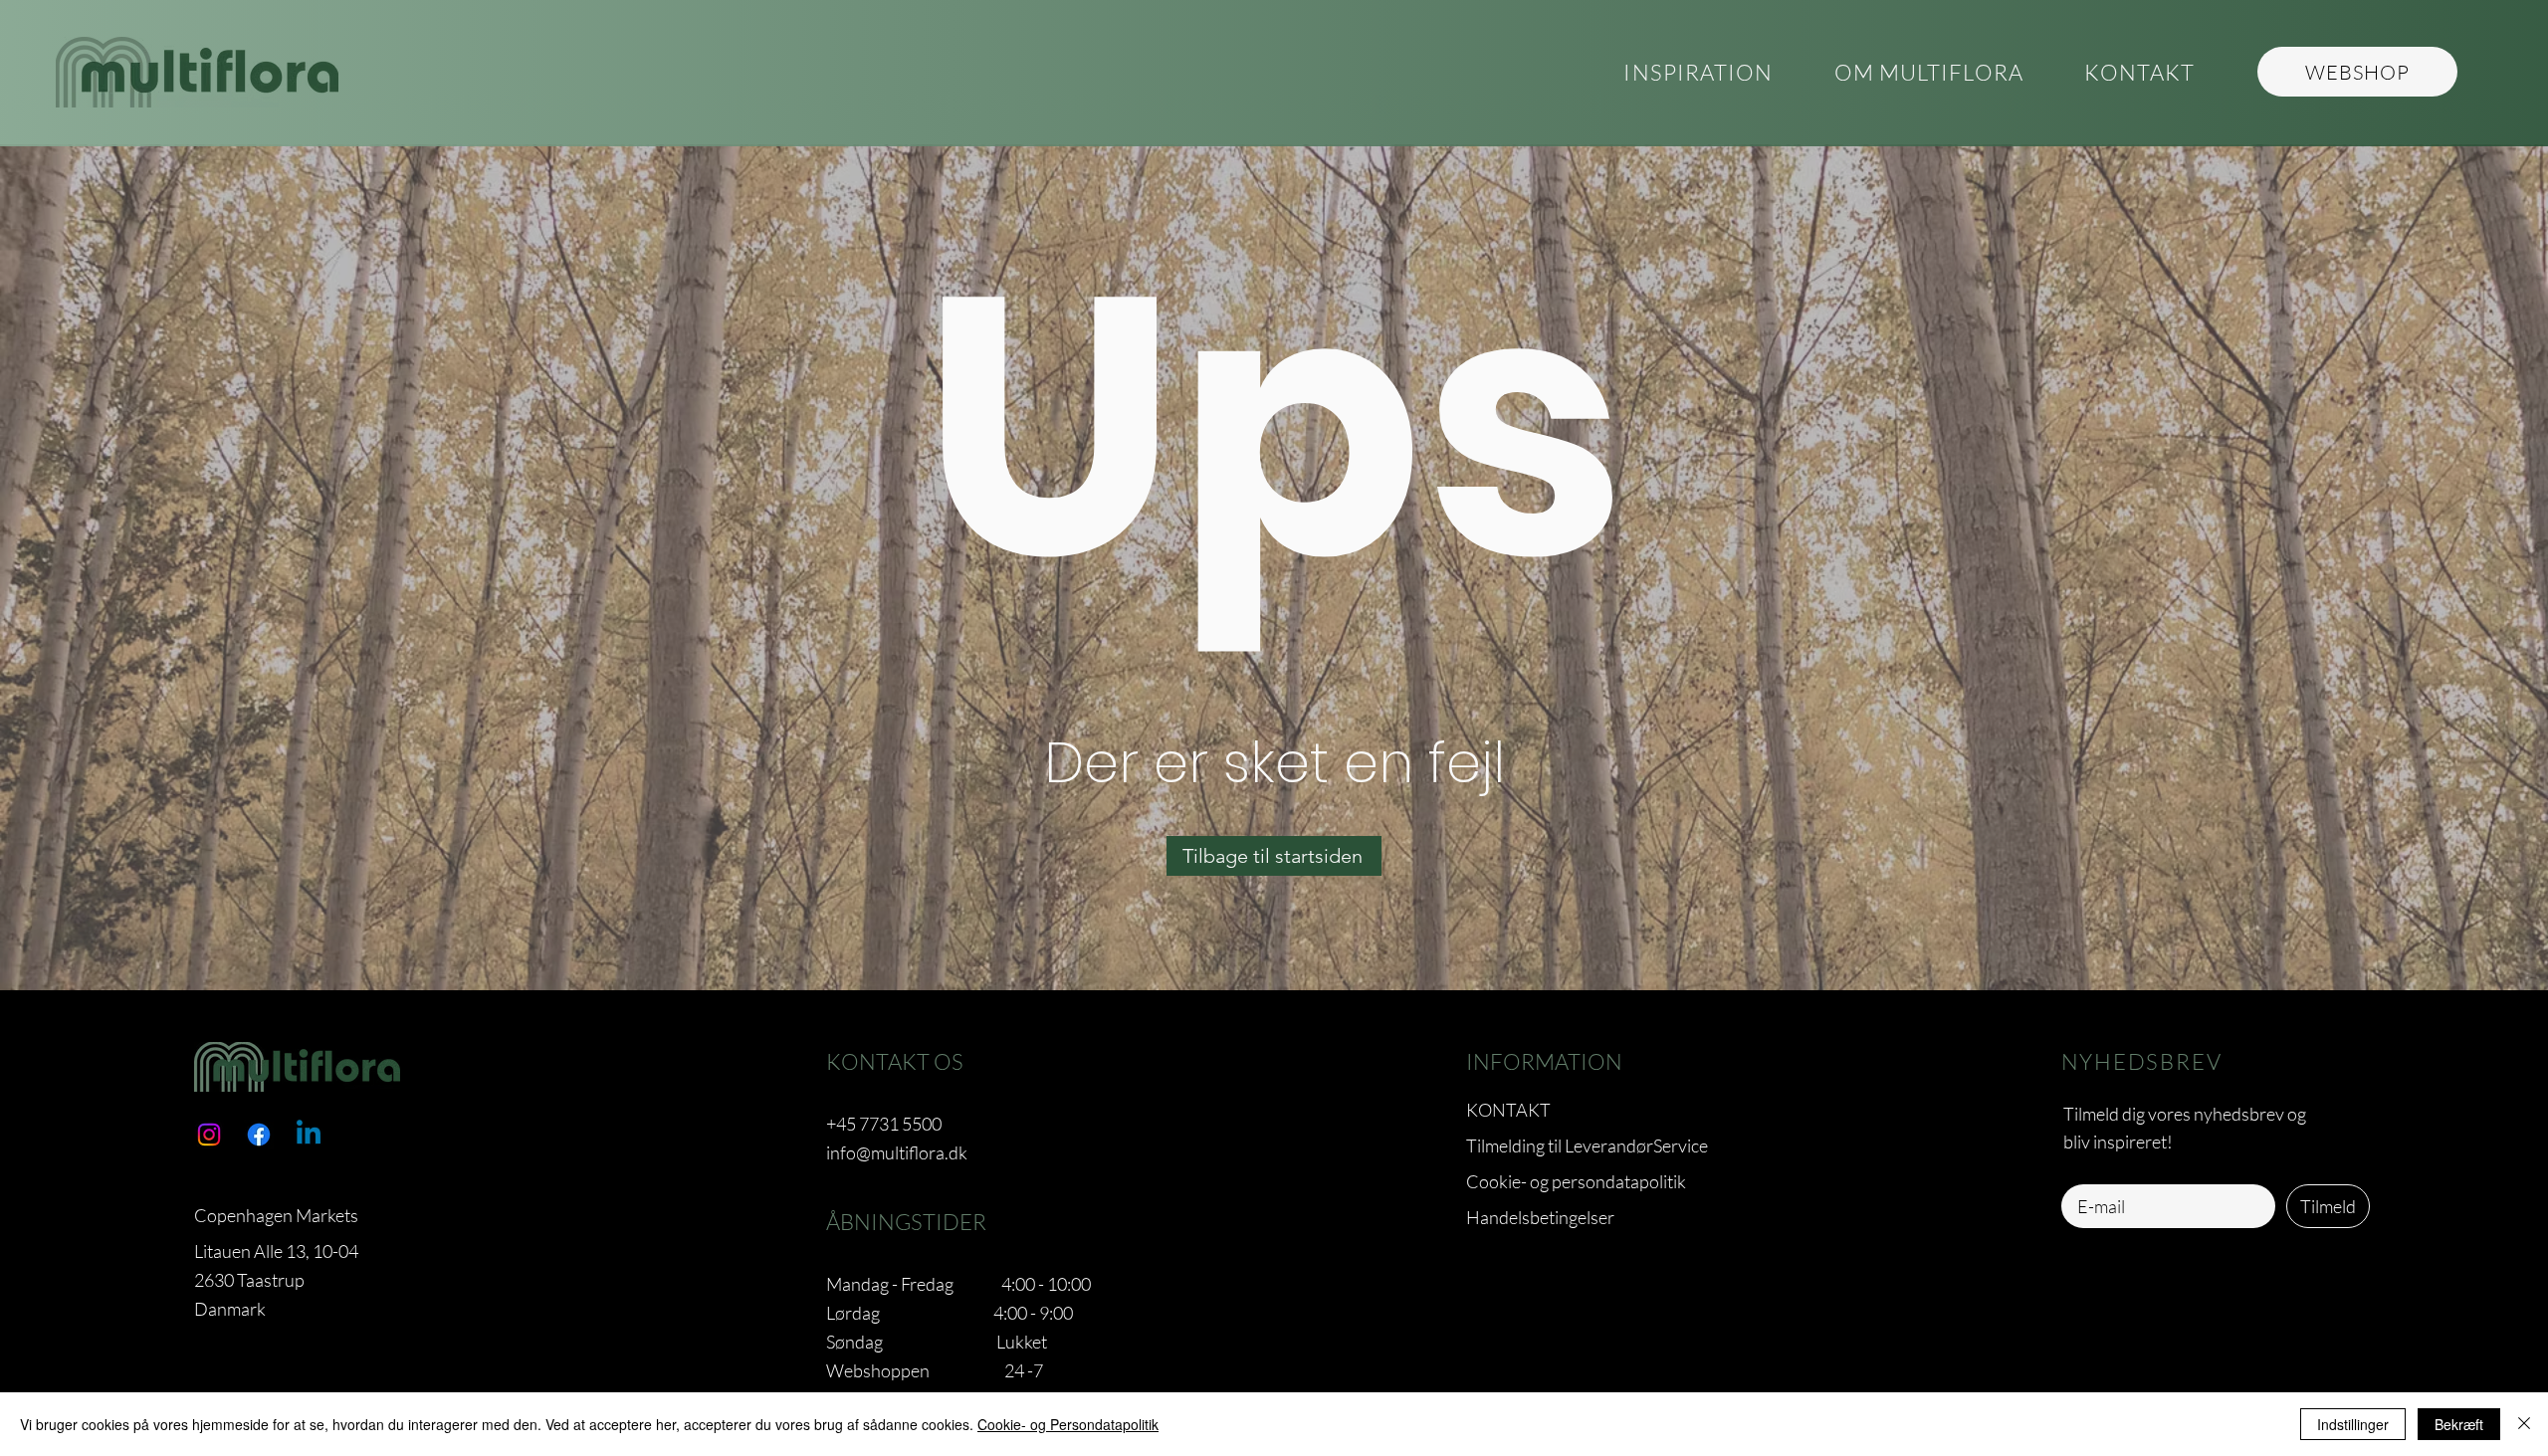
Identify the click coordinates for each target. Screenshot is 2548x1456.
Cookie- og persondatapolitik (1576, 1181)
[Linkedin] (309, 1135)
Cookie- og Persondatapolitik (1068, 1424)
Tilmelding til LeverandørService (1587, 1145)
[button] (1928, 73)
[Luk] (2524, 1424)
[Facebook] (259, 1135)
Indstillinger (2353, 1424)
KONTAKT (1508, 1110)
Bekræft (2459, 1424)
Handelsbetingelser (1540, 1217)
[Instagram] (209, 1135)
